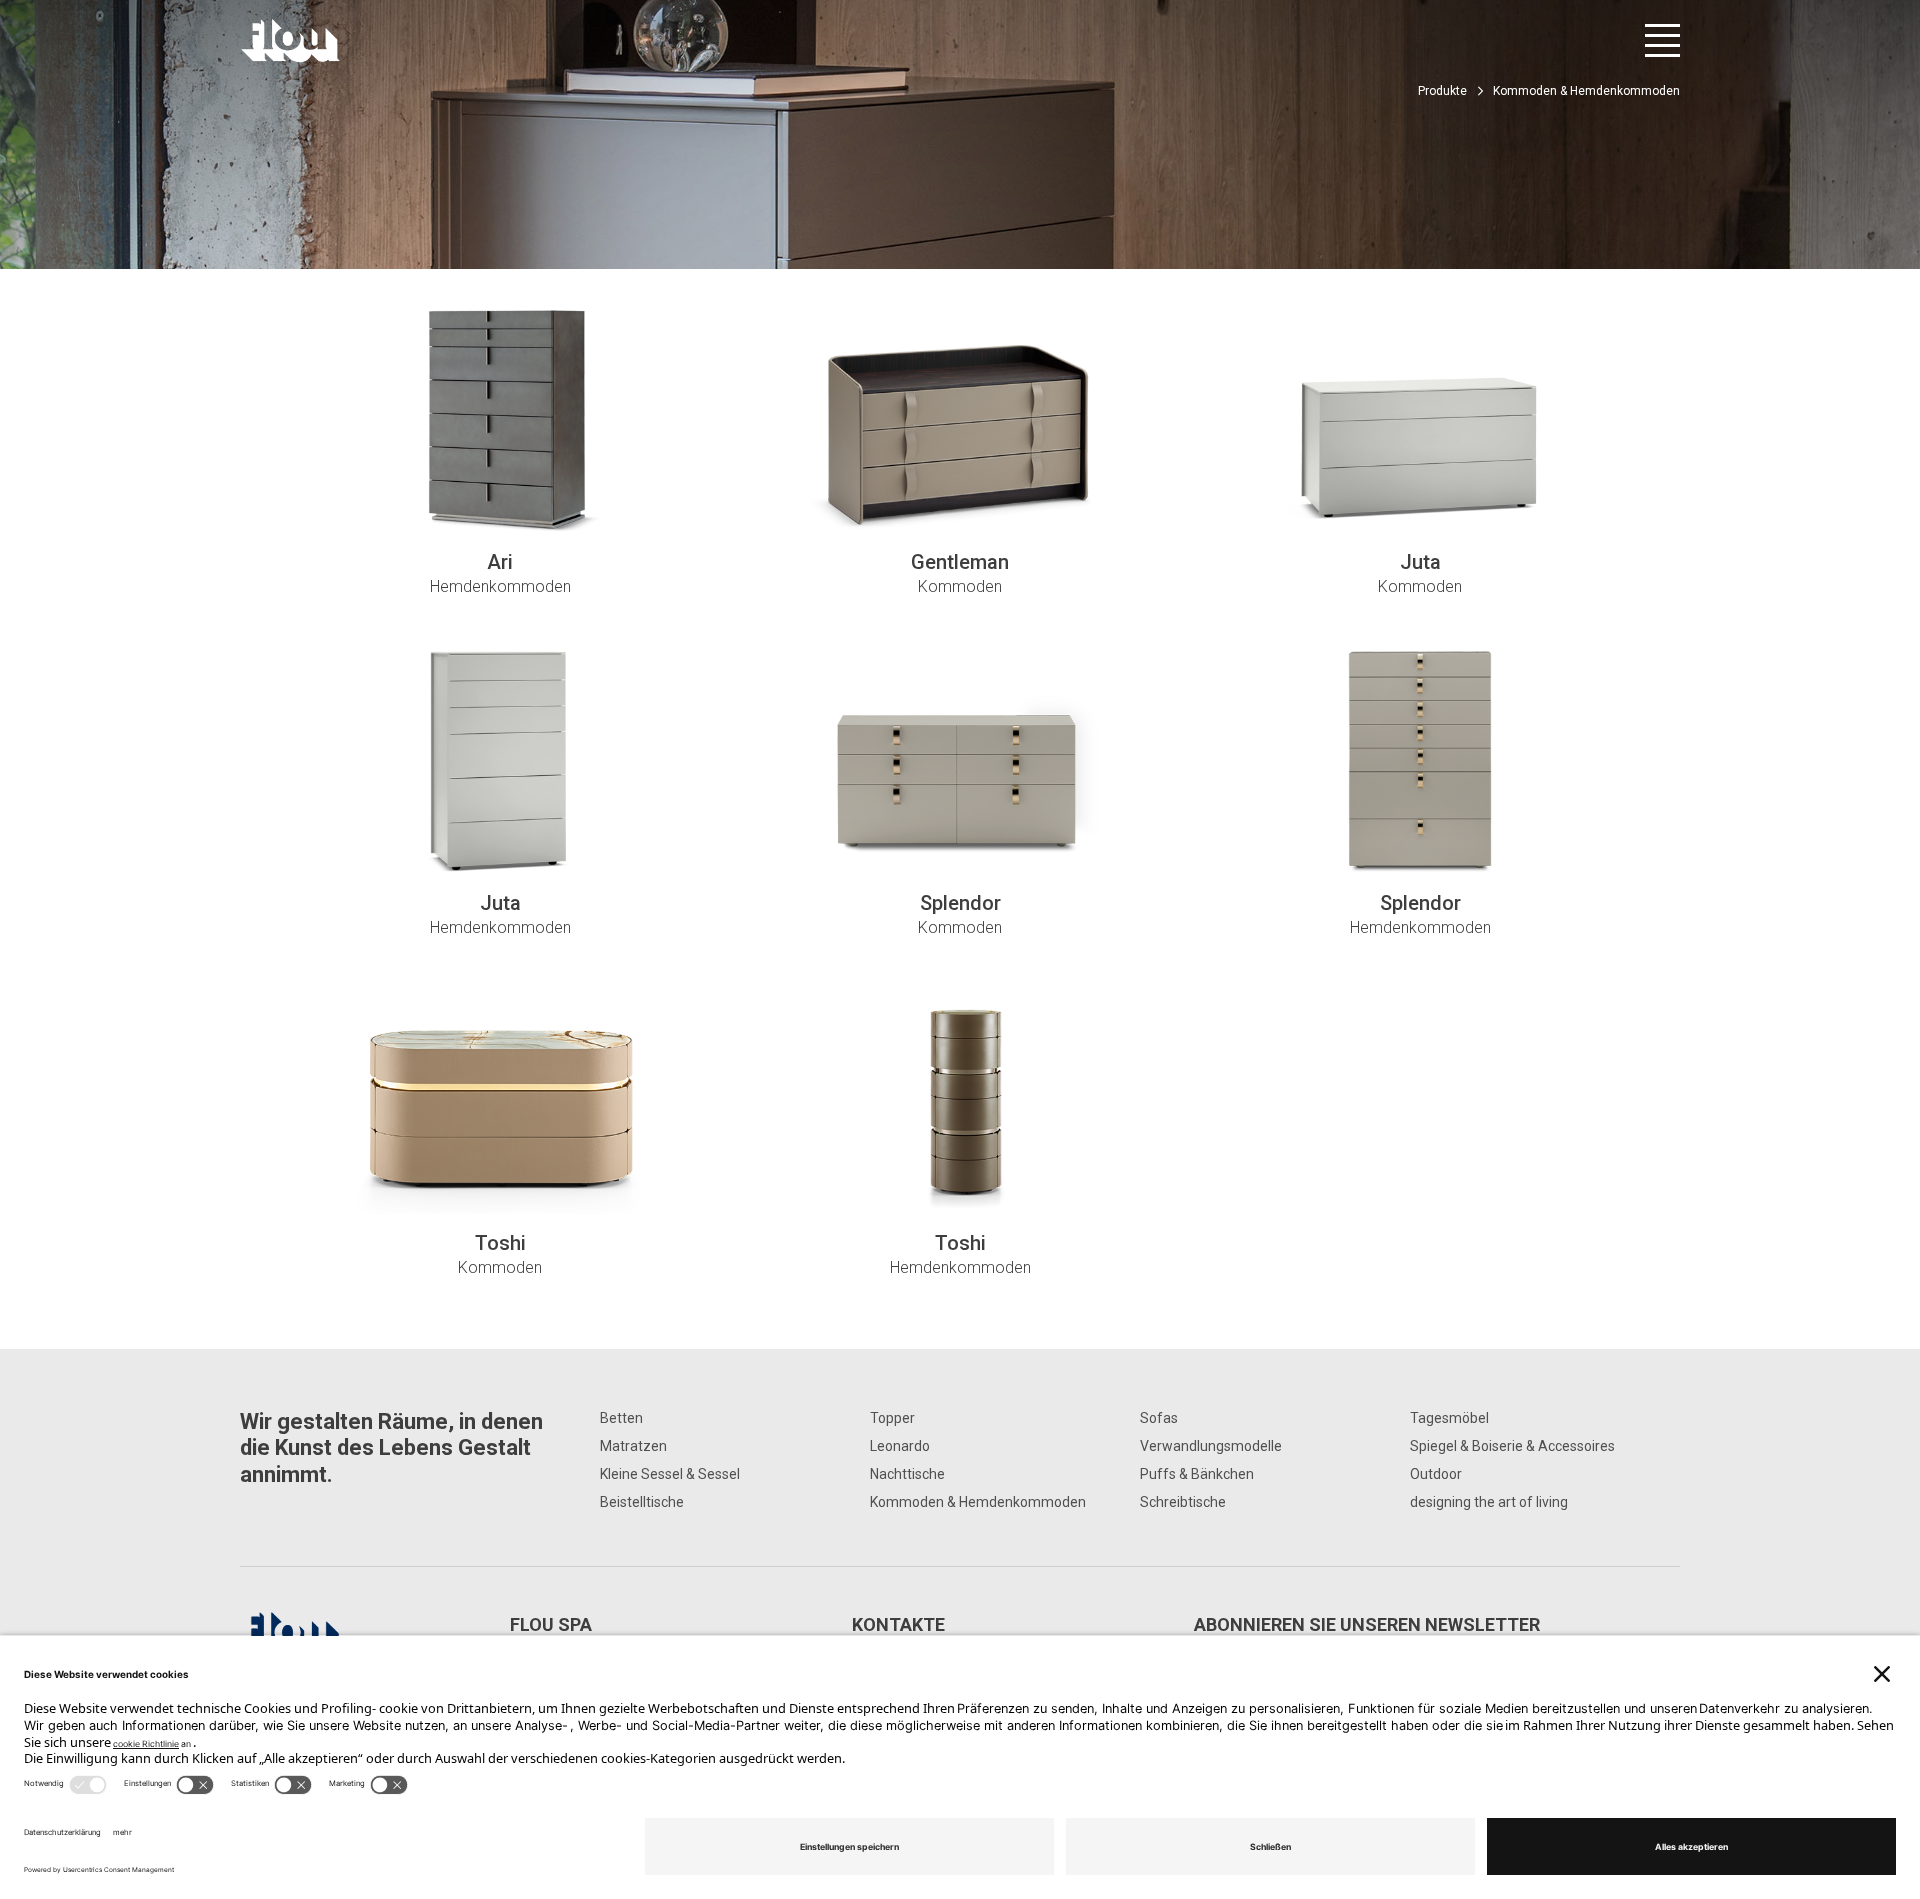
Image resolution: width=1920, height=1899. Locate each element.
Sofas (1159, 1418)
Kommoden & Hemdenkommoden (978, 1502)
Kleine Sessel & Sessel (670, 1474)
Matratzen (633, 1446)
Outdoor (1436, 1474)
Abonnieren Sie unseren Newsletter (1367, 1624)
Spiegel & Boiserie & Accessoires (1512, 1446)
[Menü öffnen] (1662, 40)
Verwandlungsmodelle (1211, 1446)
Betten (621, 1418)
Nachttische (907, 1474)
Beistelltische (642, 1502)
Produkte (1442, 91)
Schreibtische (1183, 1502)
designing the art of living (1489, 1502)
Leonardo (900, 1446)
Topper (892, 1418)
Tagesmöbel (1449, 1418)
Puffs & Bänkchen (1197, 1474)
